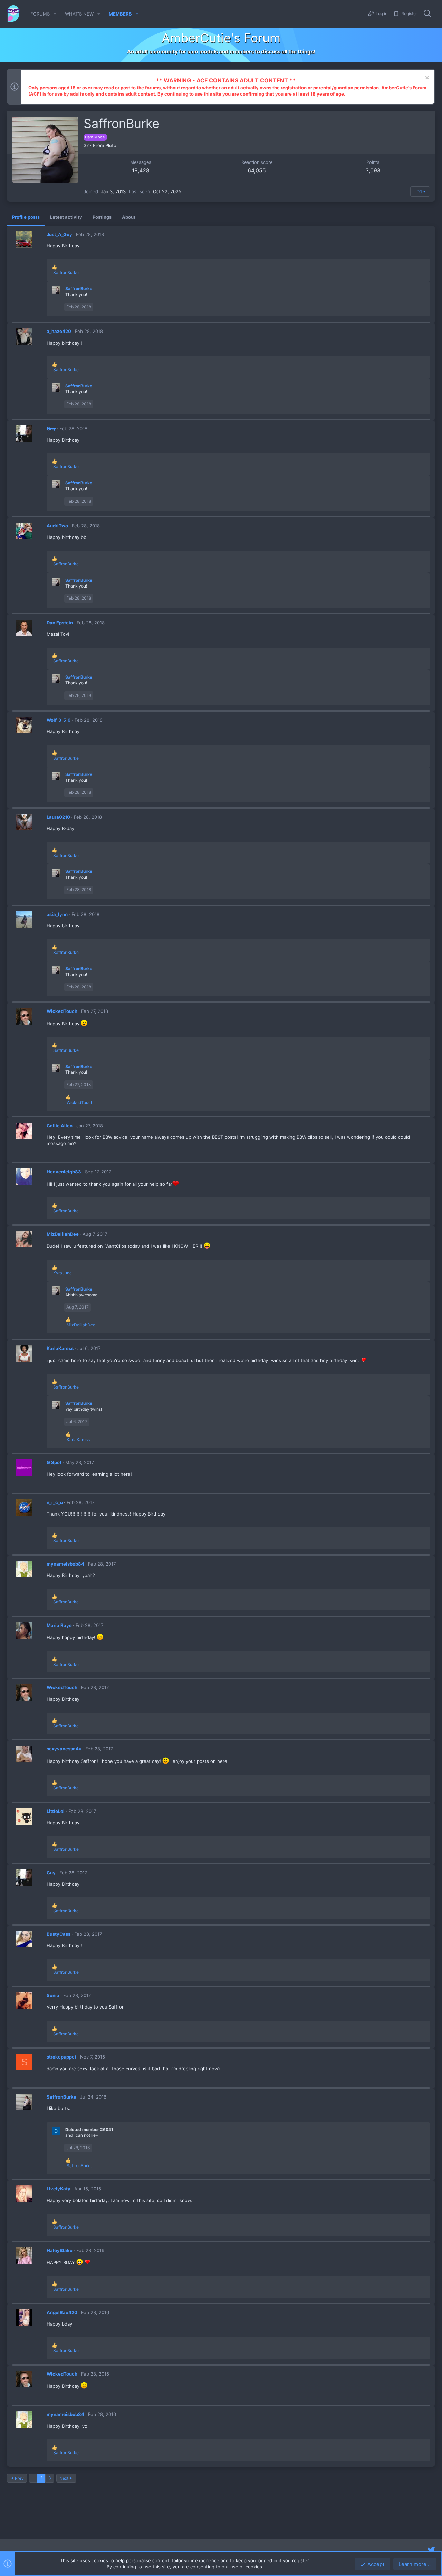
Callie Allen (60, 1126)
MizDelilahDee (63, 1234)
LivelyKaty (59, 2189)
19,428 (141, 170)
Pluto (111, 145)
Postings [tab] (102, 217)
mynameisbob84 (65, 1564)
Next (64, 2478)
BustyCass (59, 1934)
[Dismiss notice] (426, 78)
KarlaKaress (60, 1348)
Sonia (53, 1995)
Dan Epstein (60, 623)
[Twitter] (431, 2550)
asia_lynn (57, 914)
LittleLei (56, 1811)
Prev (19, 2478)
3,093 (373, 170)
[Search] (427, 14)
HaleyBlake (60, 2250)
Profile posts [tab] (26, 217)
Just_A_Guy (59, 234)
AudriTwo (57, 526)
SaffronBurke (79, 289)
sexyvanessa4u (64, 1749)
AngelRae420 (62, 2312)
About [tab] (129, 217)
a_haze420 (59, 331)
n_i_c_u (55, 1502)
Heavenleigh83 (64, 1172)
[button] (55, 14)
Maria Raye (59, 1625)
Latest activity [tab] (66, 217)
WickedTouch (62, 1011)
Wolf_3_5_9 (59, 720)
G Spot (54, 1462)
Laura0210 (58, 817)
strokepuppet (61, 2057)
